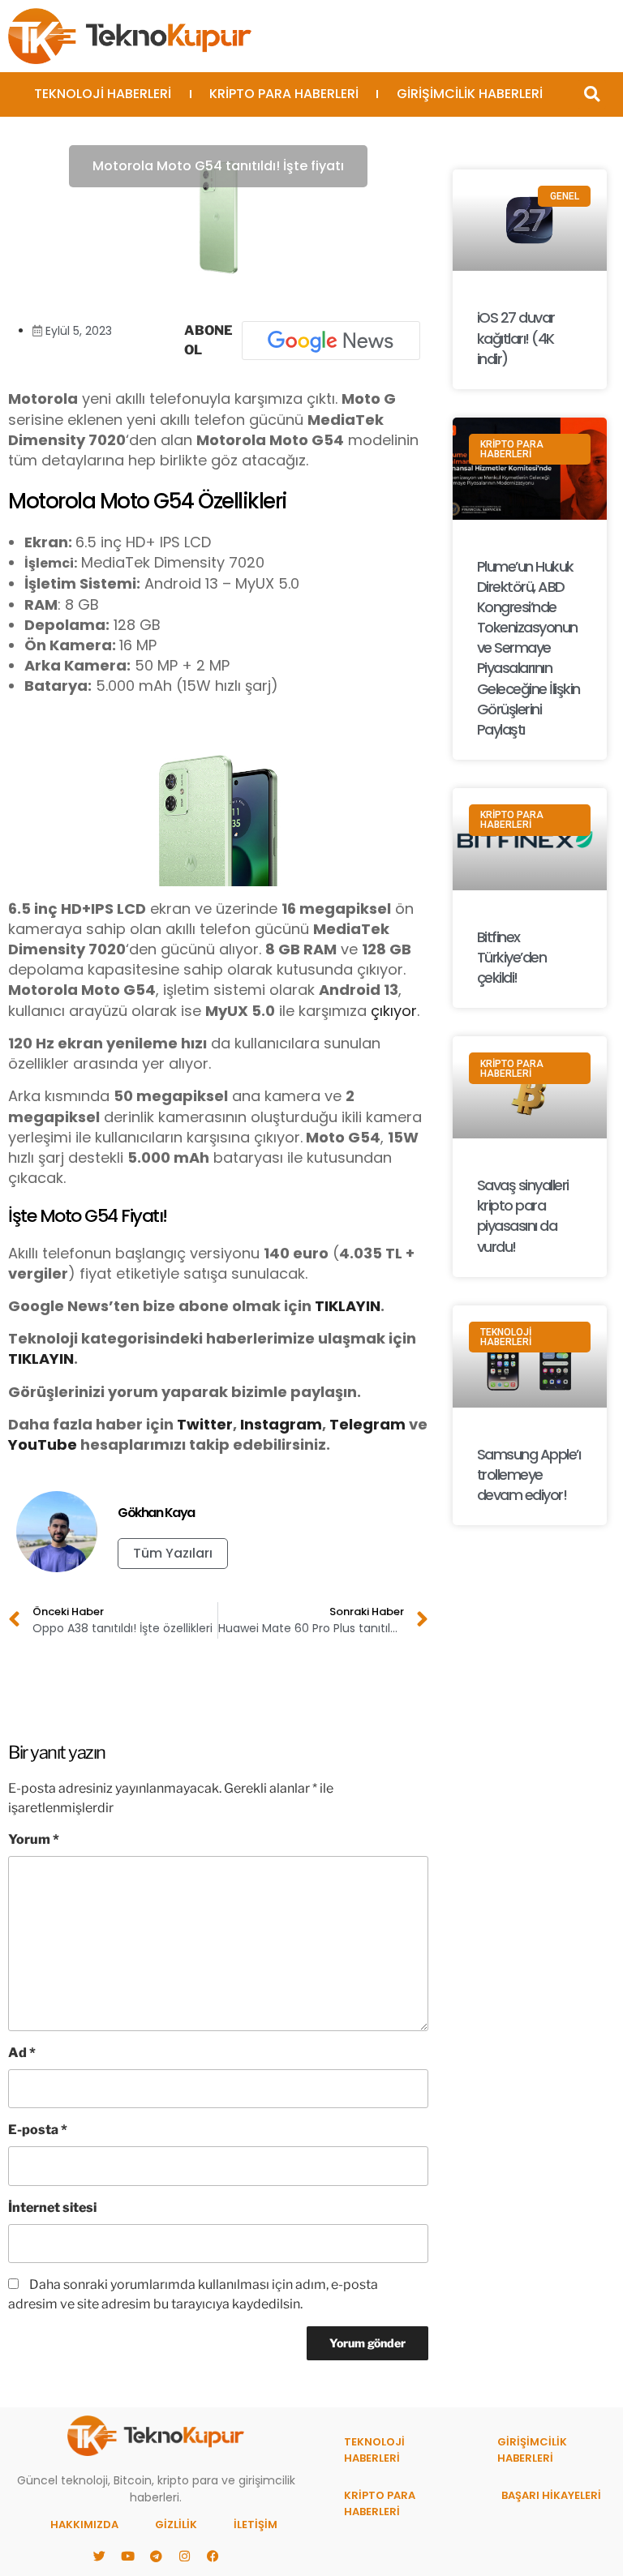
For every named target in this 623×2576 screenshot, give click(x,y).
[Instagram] (184, 2556)
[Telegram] (156, 2556)
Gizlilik (176, 2525)
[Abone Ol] (331, 341)
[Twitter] (99, 2556)
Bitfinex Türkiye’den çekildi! (512, 957)
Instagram (281, 1424)
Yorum (34, 1839)
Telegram (367, 1424)
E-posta (38, 2130)
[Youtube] (127, 2556)
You (23, 1444)
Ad (22, 2053)
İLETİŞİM (256, 2525)
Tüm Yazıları (173, 1553)
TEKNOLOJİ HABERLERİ (103, 94)
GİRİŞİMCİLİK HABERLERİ (470, 94)
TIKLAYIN (348, 1306)
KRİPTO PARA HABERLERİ (284, 94)
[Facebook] (213, 2556)
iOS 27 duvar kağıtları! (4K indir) (516, 338)
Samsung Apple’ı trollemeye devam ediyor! (529, 1474)
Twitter (205, 1424)
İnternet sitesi (52, 2207)
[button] (592, 94)
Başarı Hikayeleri (551, 2495)
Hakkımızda (84, 2525)
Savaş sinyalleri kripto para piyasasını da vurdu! (523, 1216)
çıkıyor (394, 1011)
